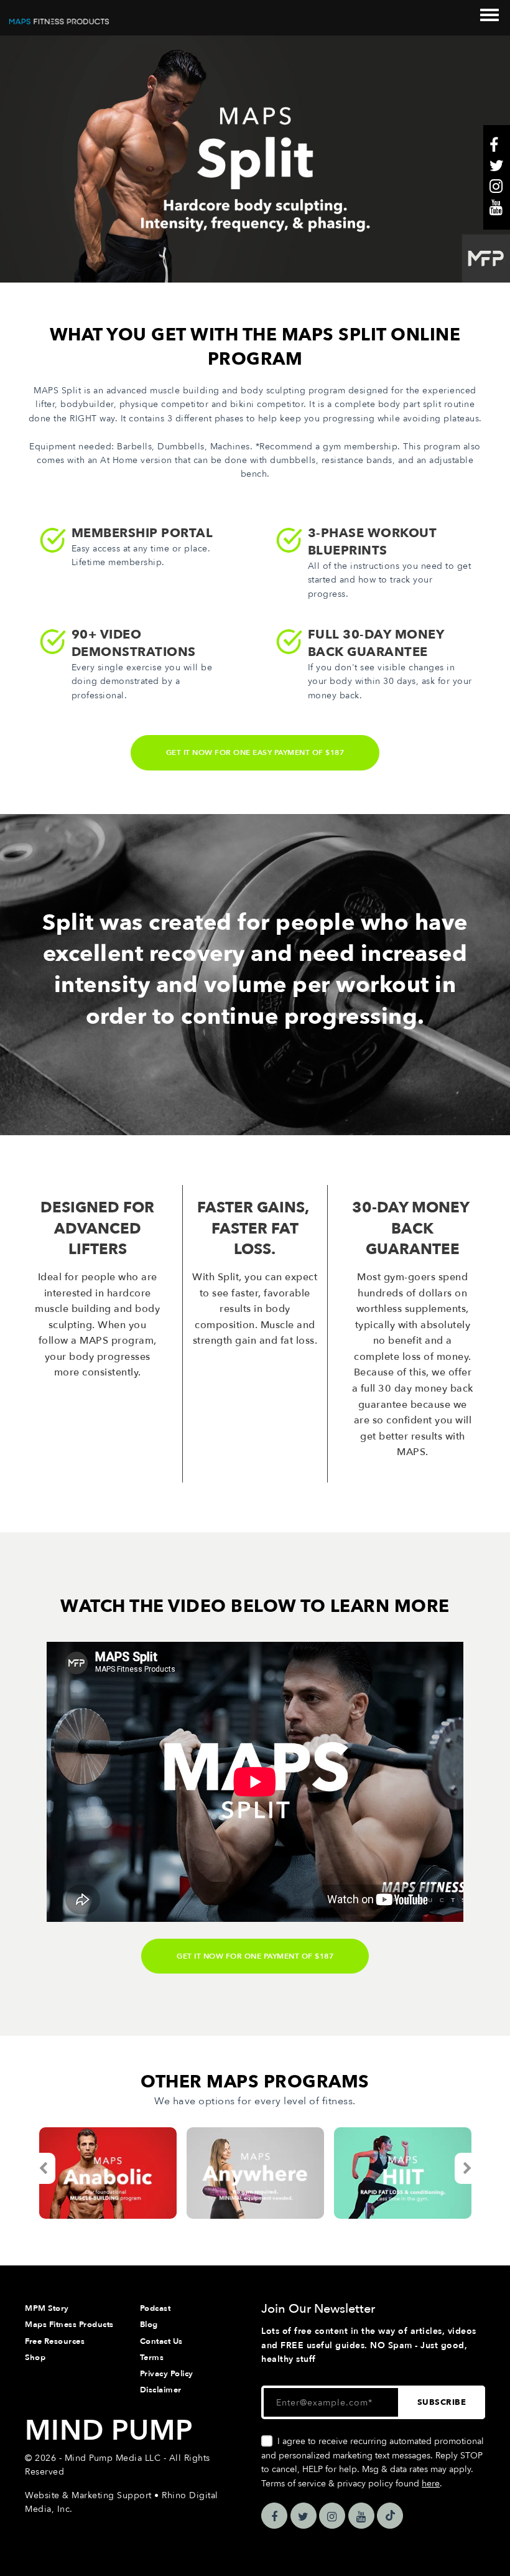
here (431, 2484)
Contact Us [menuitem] (161, 2341)
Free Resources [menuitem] (55, 2341)
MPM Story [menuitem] (47, 2308)
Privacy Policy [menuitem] (167, 2374)
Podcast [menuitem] (155, 2308)
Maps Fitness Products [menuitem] (69, 2325)
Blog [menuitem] (149, 2325)
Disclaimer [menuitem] (161, 2390)
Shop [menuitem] (35, 2358)
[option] (108, 2173)
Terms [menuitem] (152, 2358)
